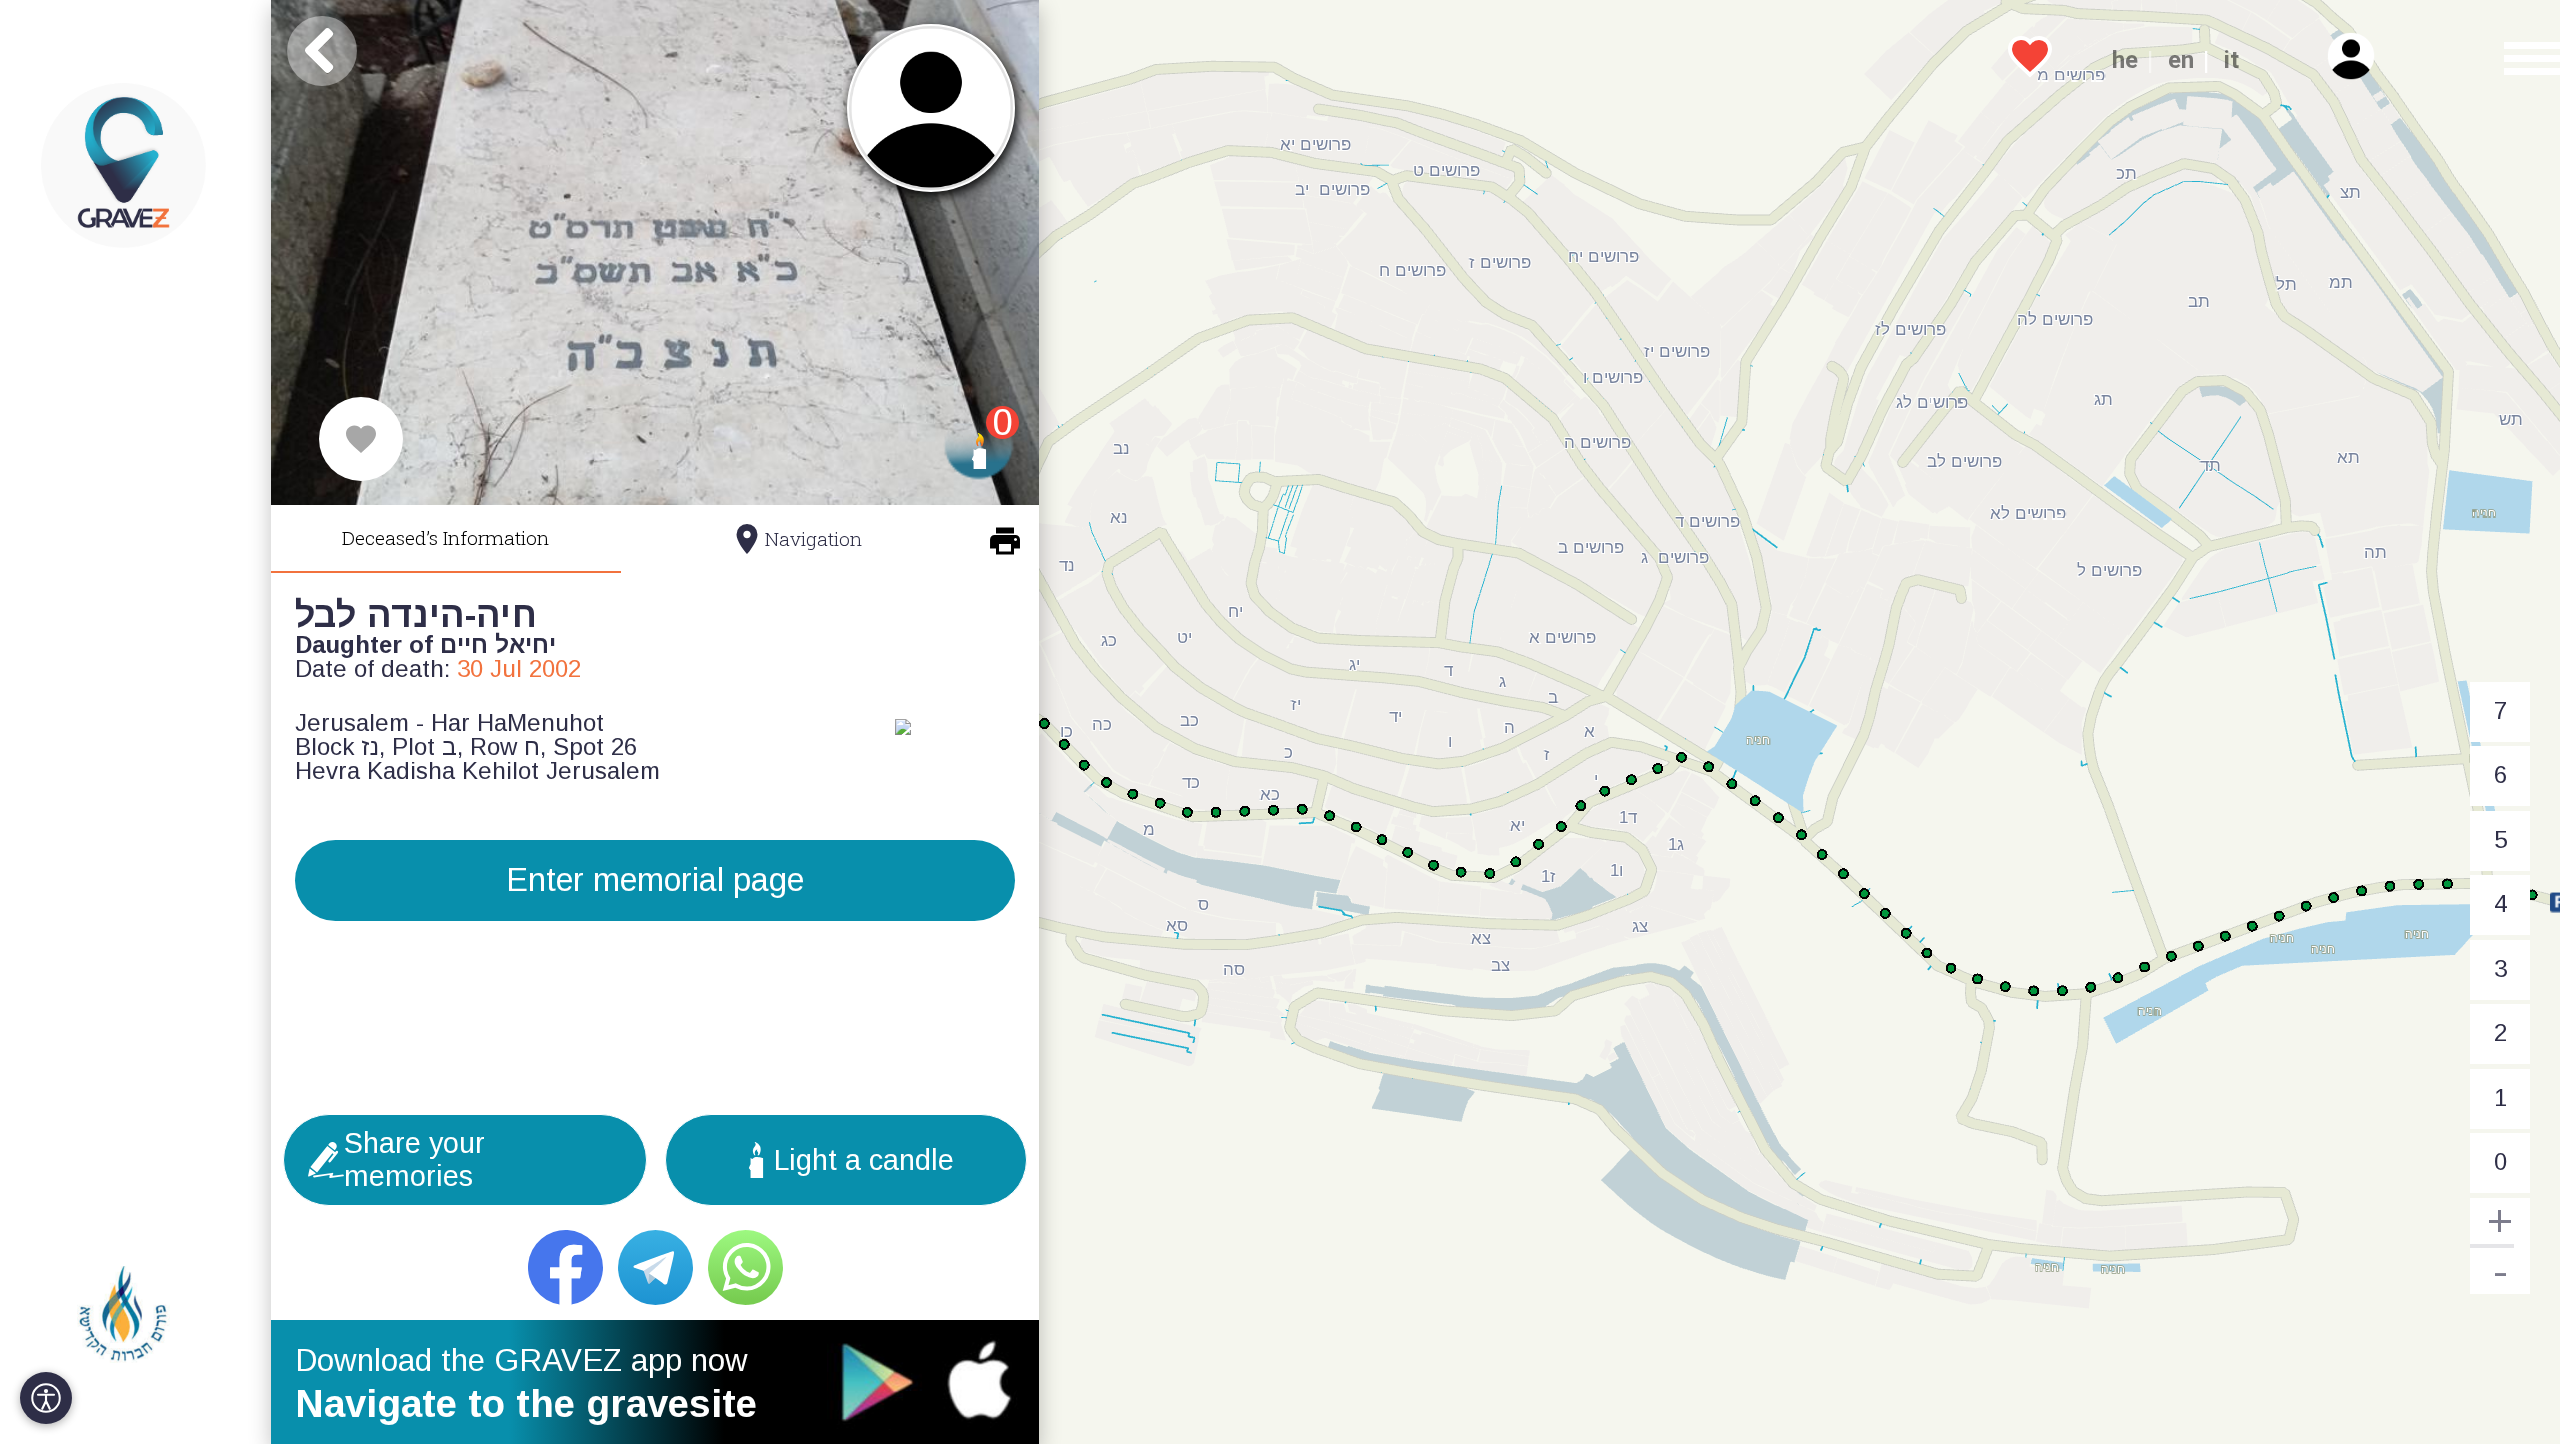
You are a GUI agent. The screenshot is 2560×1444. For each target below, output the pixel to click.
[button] (2519, 60)
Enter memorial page (655, 880)
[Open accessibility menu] (46, 1398)
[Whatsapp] (745, 1267)
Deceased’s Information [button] (445, 537)
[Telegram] (655, 1267)
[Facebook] (565, 1267)
